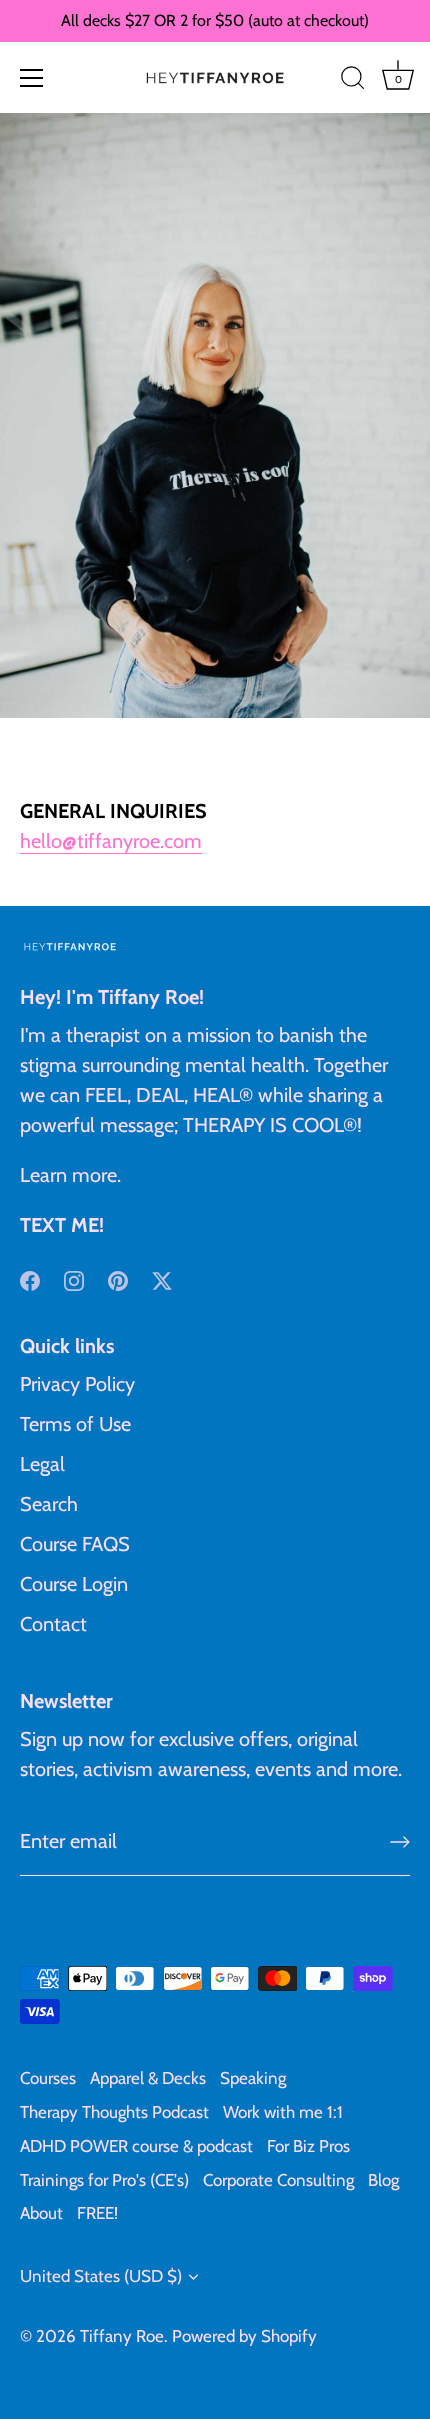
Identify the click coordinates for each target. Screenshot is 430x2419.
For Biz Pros (308, 2146)
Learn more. (70, 1175)
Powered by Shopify (244, 2336)
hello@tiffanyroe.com (111, 841)
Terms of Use (75, 1424)
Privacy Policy (77, 1384)
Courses (48, 2078)
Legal (42, 1464)
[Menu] (32, 78)
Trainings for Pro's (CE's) (104, 2180)
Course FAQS (75, 1544)
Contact (53, 1624)
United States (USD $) (101, 2276)
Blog (383, 2180)
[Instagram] (74, 1279)
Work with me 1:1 (283, 2112)
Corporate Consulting (278, 2180)
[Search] (353, 81)
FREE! (97, 2213)
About (41, 2213)
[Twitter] (162, 1279)
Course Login (74, 1584)
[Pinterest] (118, 1279)
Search (49, 1504)
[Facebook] (30, 1279)
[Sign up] (400, 1842)
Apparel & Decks (148, 2078)
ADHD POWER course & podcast (136, 2146)
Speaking (253, 2078)
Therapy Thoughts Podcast (114, 2112)
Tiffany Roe (122, 2336)
